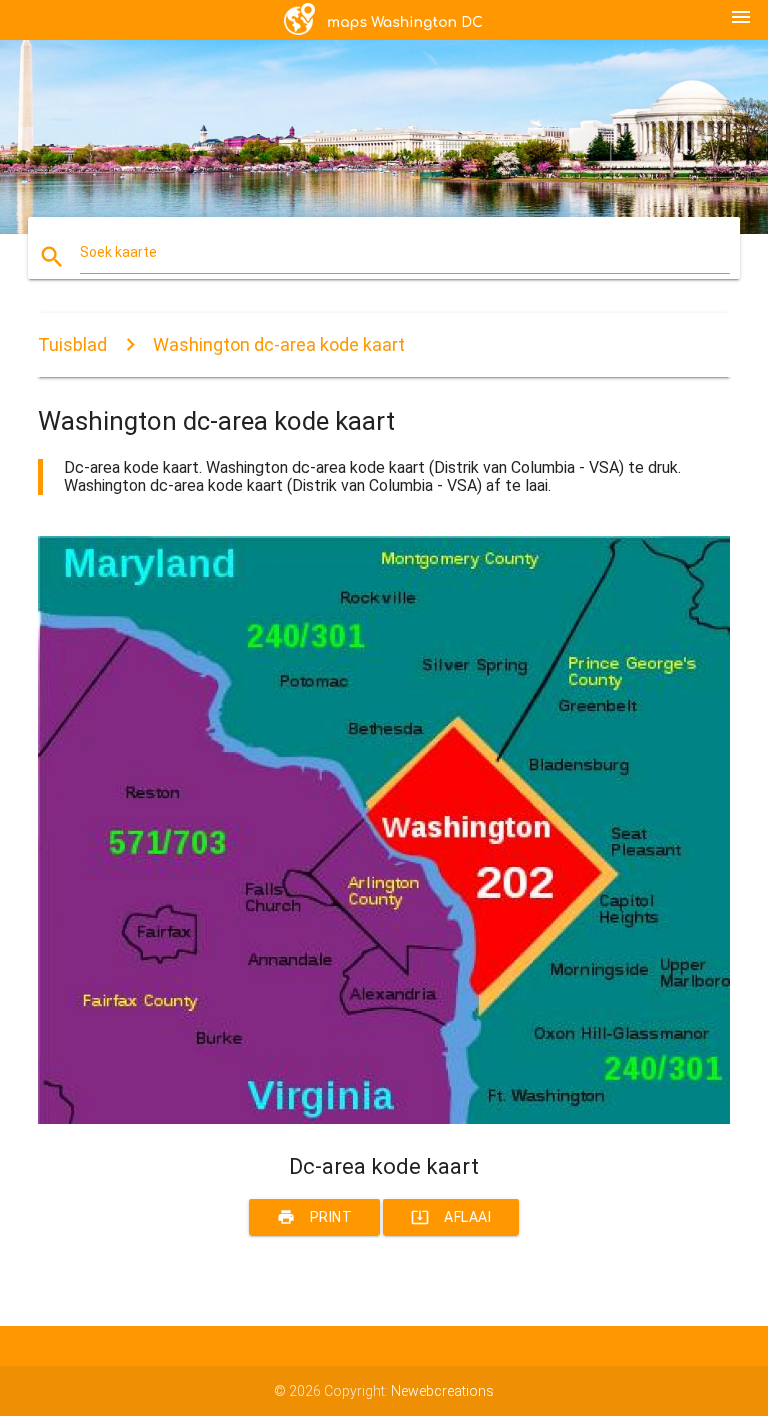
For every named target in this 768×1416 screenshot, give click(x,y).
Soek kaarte (118, 252)
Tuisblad (72, 344)
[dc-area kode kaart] (383, 1119)
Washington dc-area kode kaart (279, 344)
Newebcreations (442, 1391)
